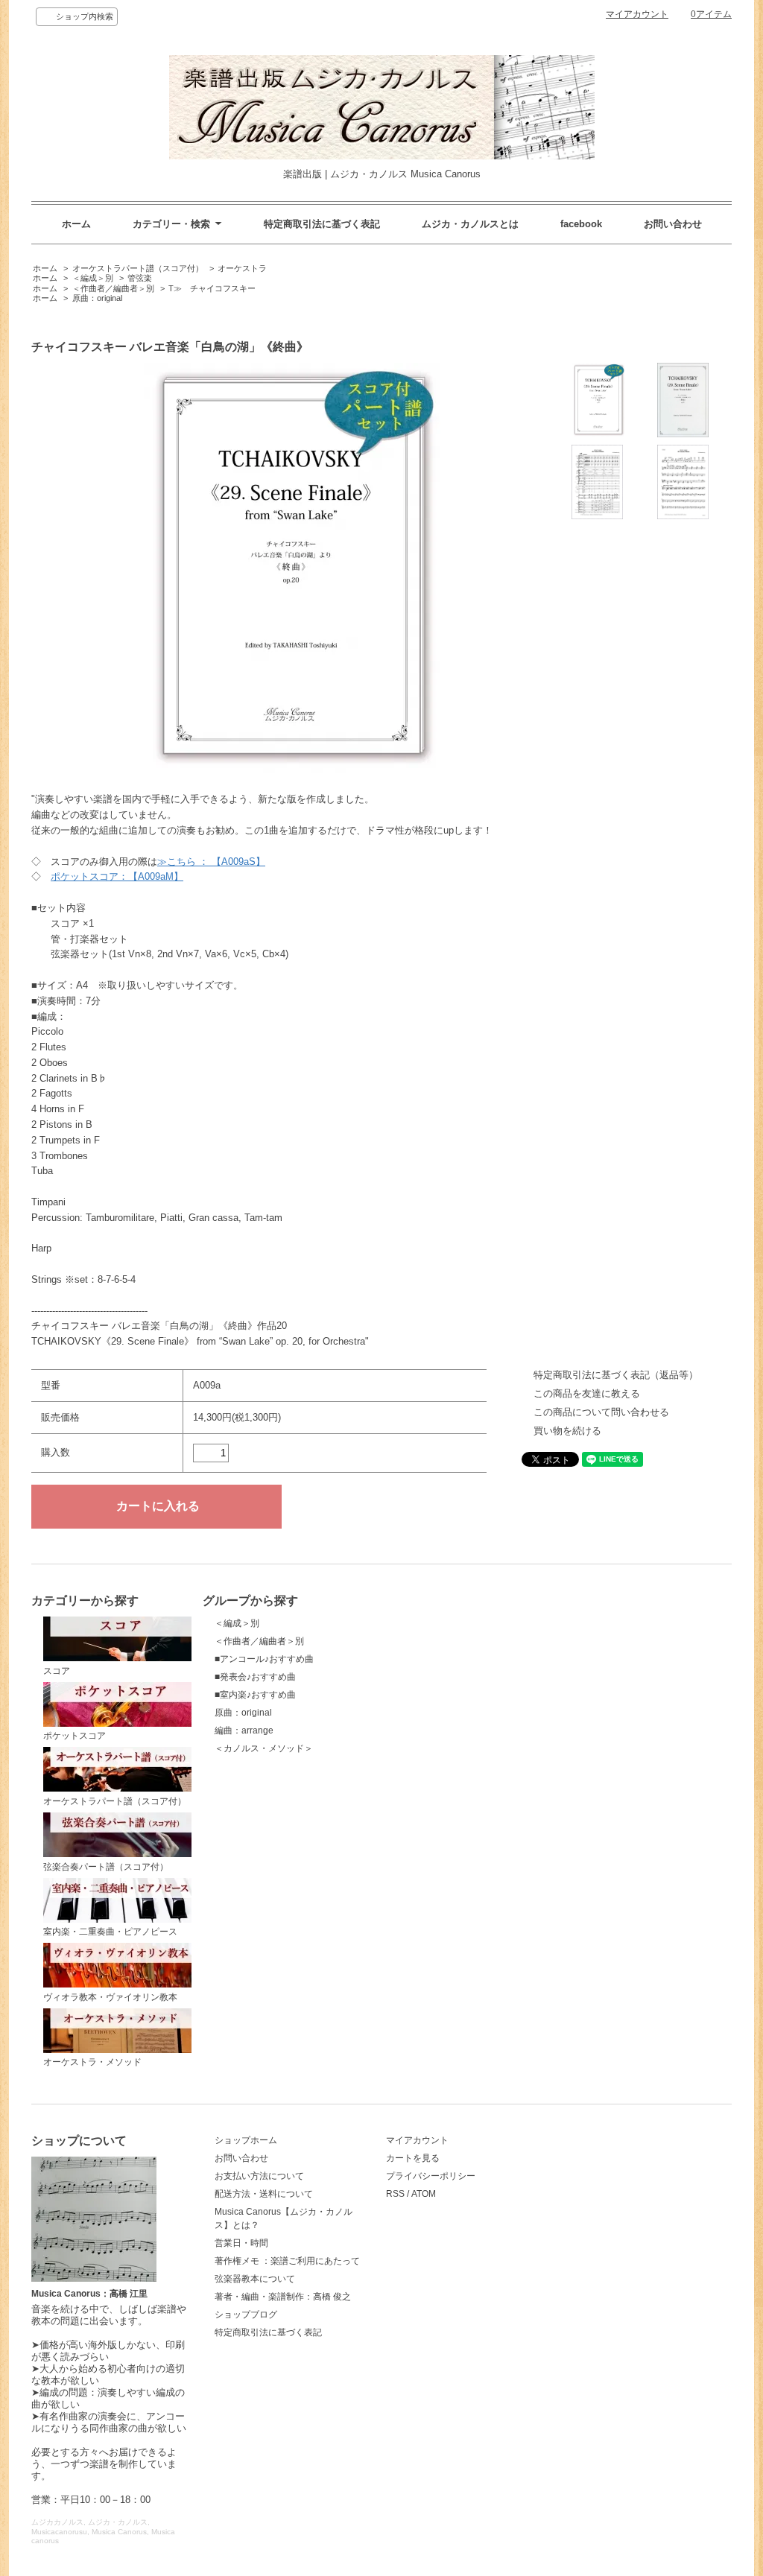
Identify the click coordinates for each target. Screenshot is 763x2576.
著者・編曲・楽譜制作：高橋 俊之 (283, 2297)
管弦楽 (140, 278)
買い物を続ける (567, 1431)
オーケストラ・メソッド (92, 2062)
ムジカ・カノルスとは (470, 224)
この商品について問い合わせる (601, 1412)
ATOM (424, 2194)
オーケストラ (242, 268)
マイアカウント (637, 14)
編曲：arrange (244, 1730)
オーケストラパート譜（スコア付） (138, 268)
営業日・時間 (241, 2243)
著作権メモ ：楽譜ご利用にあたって (287, 2261)
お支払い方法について (259, 2176)
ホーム (76, 224)
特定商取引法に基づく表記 (322, 224)
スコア (57, 1671)
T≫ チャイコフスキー (212, 288)
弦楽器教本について (255, 2279)
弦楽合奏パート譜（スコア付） (106, 1867)
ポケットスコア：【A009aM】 (117, 876)
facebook (581, 224)
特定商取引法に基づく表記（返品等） (616, 1375)
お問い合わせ (673, 224)
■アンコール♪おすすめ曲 (264, 1659)
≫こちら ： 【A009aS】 (211, 862)
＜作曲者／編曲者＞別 (113, 288)
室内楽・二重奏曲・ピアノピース (110, 1932)
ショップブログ (246, 2315)
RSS (395, 2194)
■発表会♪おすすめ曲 (255, 1677)
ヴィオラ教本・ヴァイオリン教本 (110, 1997)
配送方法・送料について (264, 2194)
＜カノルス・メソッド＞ (264, 1748)
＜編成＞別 (93, 278)
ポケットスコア (75, 1736)
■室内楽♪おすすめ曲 (255, 1695)
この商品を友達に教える (587, 1393)
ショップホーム (246, 2140)
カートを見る (413, 2158)
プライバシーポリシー (431, 2176)
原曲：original (97, 298)
